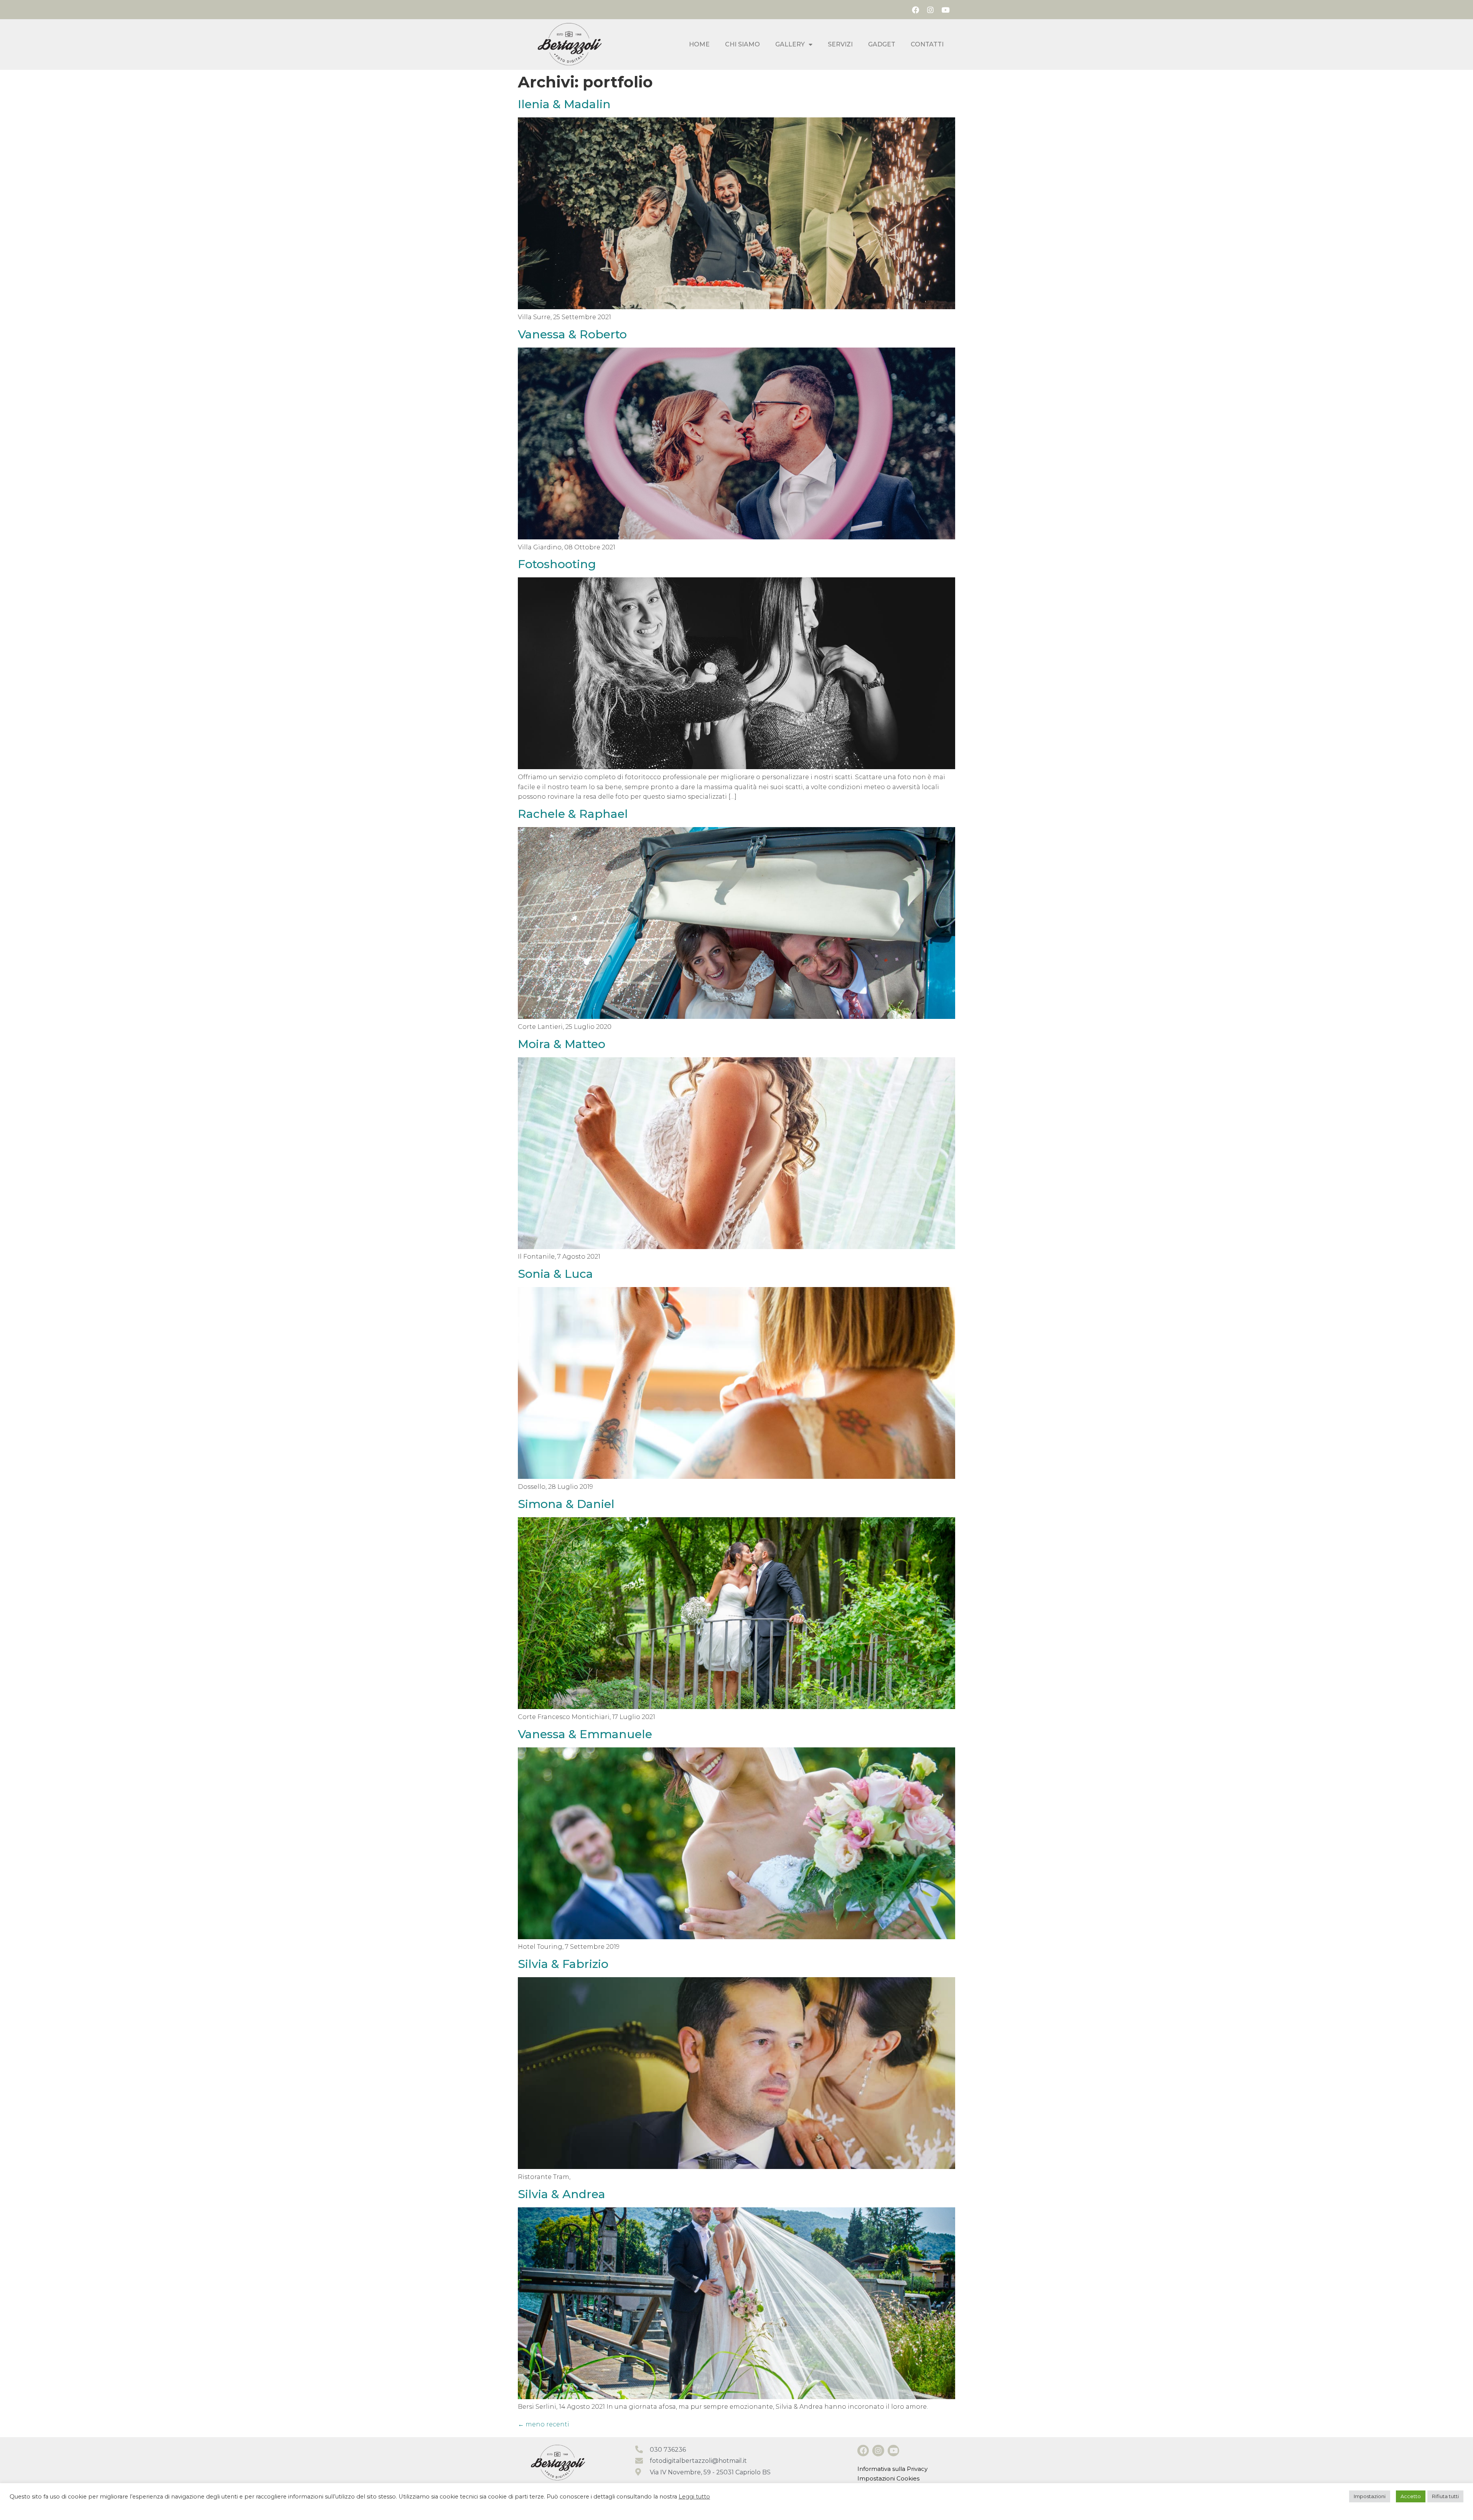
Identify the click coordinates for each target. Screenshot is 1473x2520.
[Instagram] (930, 10)
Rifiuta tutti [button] (1445, 2496)
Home (699, 44)
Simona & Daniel (566, 1504)
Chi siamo (742, 44)
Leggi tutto (694, 2497)
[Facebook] (915, 10)
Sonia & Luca (555, 1274)
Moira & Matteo (562, 1044)
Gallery (790, 44)
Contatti (927, 44)
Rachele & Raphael (573, 814)
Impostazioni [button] (1370, 2496)
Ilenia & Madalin (564, 104)
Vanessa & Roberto (572, 334)
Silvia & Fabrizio (563, 1964)
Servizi (840, 44)
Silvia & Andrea (562, 2194)
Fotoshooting (557, 564)
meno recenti (544, 2424)
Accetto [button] (1411, 2496)
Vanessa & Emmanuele (585, 1734)
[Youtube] (946, 10)
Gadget (882, 44)
